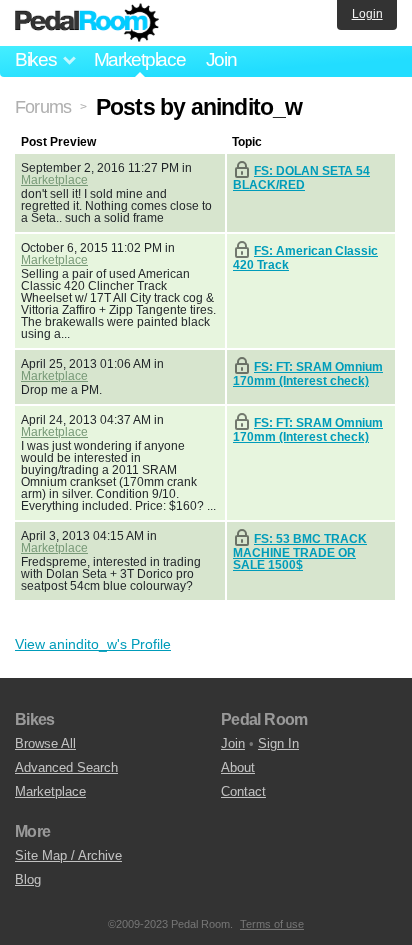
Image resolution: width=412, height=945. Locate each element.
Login (367, 14)
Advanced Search (66, 767)
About (238, 767)
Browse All (45, 743)
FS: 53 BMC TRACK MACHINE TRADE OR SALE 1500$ (300, 552)
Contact (243, 791)
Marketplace (140, 59)
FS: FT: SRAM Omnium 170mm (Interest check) (308, 374)
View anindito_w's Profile (93, 644)
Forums (43, 107)
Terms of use (272, 924)
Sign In (278, 743)
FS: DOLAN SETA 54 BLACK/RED (301, 178)
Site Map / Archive (68, 855)
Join (221, 59)
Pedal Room (87, 23)
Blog (28, 879)
